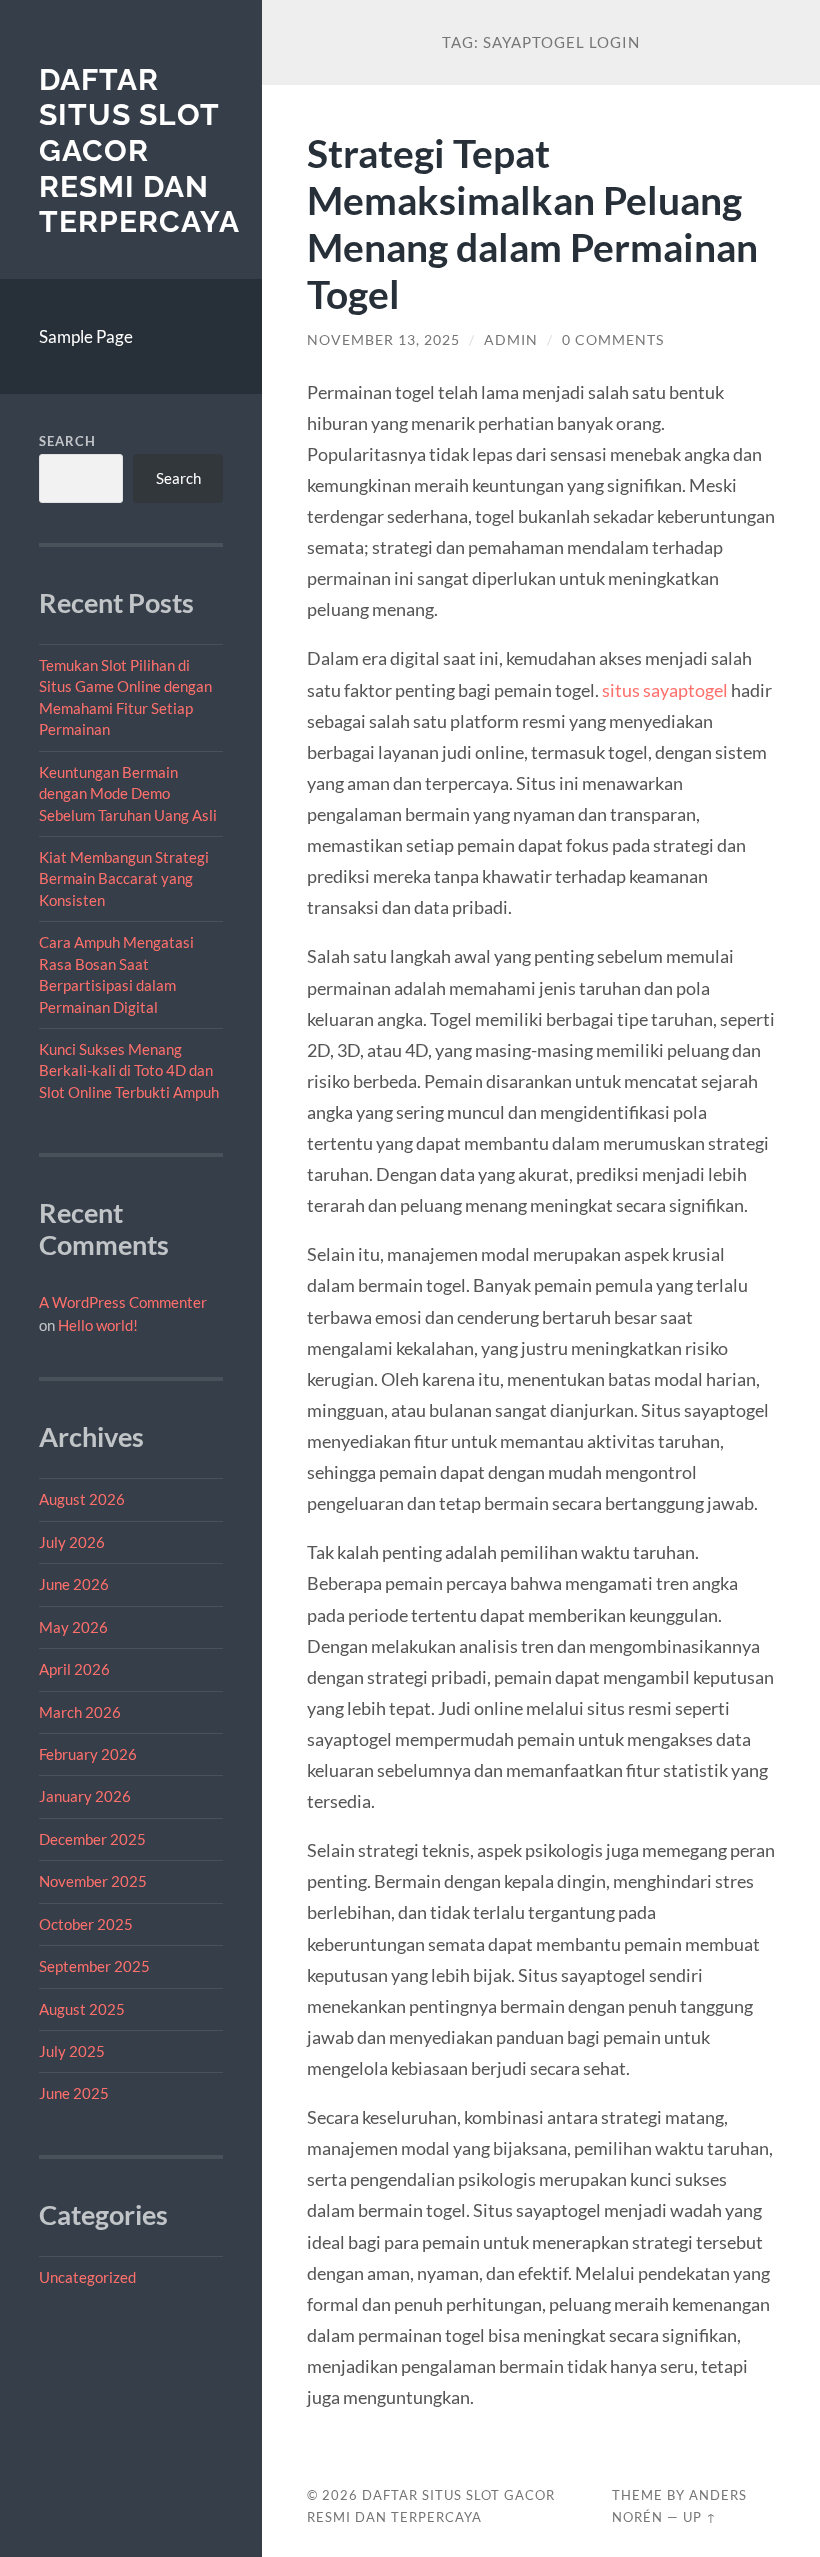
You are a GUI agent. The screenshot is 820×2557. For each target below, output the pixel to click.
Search (67, 441)
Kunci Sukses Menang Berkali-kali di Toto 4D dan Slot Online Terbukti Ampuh (129, 1070)
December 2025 (92, 1839)
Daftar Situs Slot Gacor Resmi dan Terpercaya (139, 151)
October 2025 (86, 1924)
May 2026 (73, 1627)
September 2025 (94, 1966)
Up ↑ (700, 2517)
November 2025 (93, 1881)
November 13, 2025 (383, 340)
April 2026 (74, 1669)
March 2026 (80, 1712)
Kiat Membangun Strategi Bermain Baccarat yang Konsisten (124, 878)
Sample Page (86, 336)
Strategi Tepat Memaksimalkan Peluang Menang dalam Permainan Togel (532, 223)
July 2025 (72, 2051)
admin (511, 340)
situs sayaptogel (665, 690)
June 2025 (74, 2093)
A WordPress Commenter (123, 1302)
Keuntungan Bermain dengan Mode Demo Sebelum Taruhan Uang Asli (128, 793)
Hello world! (98, 1325)
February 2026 (88, 1754)
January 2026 (85, 1796)
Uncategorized (87, 2277)
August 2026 (82, 1499)
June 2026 (74, 1584)
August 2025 (82, 2009)
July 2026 (72, 1542)
